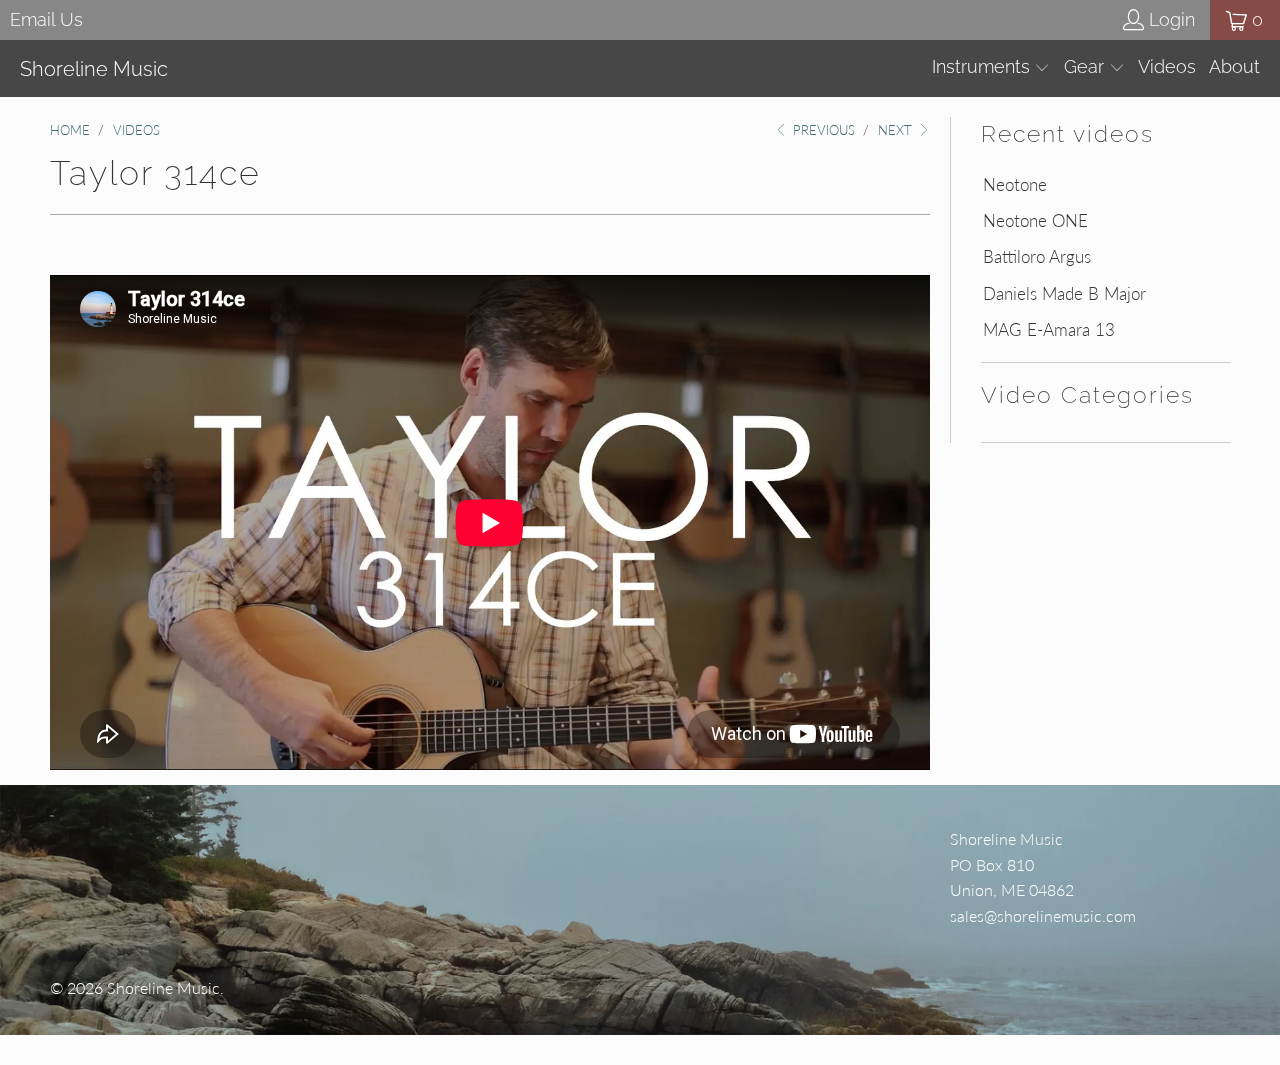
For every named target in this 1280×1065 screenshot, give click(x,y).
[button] (991, 68)
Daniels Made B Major (1064, 294)
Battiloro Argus (1037, 257)
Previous (822, 130)
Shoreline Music (163, 987)
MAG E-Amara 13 (1049, 330)
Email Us (46, 19)
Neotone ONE (1035, 221)
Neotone (1015, 185)
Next (897, 130)
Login (1172, 19)
